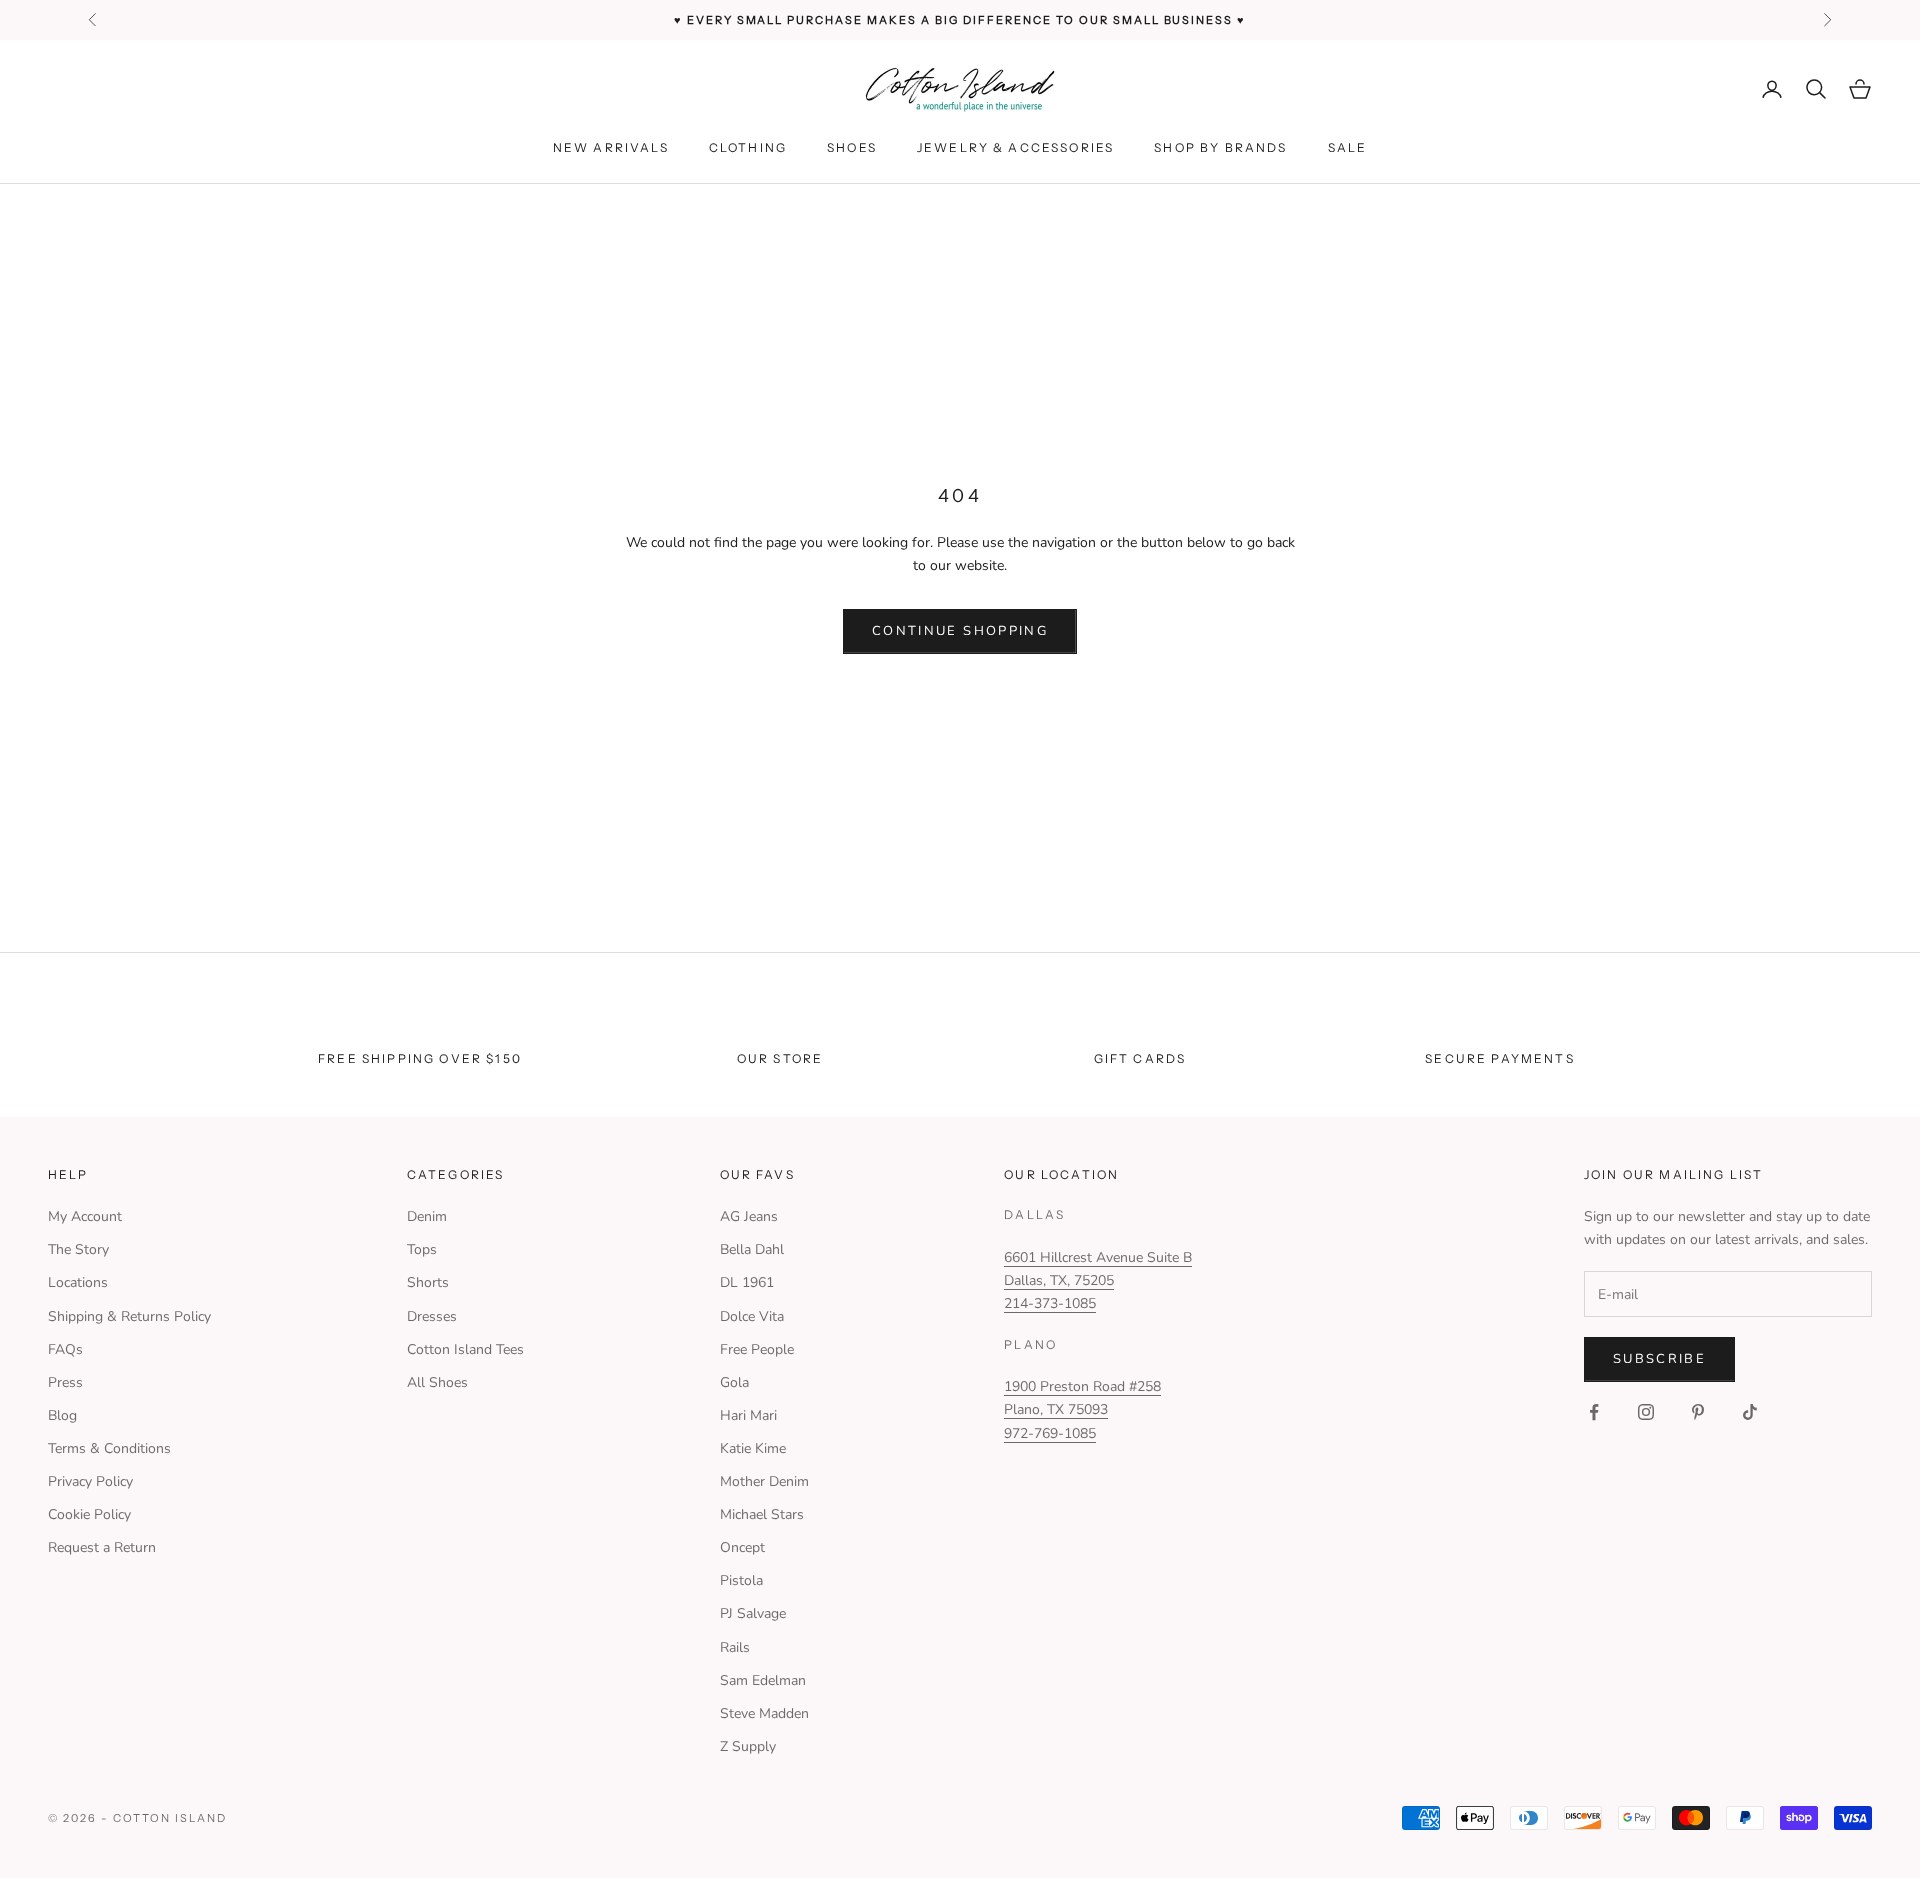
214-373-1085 (1050, 1303)
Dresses (432, 1316)
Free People (757, 1349)
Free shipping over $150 (420, 1058)
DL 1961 (747, 1282)
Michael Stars (762, 1514)
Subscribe (1659, 1359)
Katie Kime (753, 1448)
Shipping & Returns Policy (129, 1316)
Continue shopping (960, 631)
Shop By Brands (1220, 147)
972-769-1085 (1050, 1433)
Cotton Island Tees (465, 1349)
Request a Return (102, 1547)
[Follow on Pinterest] (1698, 1412)
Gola (734, 1382)
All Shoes (437, 1382)
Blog (62, 1415)
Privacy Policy (90, 1481)
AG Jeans (749, 1216)
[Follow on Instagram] (1646, 1412)
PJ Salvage (753, 1613)
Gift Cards (1140, 1058)
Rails (735, 1647)
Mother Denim (764, 1481)
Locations (78, 1282)
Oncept (742, 1547)
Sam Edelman (763, 1680)
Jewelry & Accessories (1015, 147)
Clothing (748, 147)
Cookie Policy (89, 1514)
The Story (78, 1249)
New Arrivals (611, 147)
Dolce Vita (752, 1316)
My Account (85, 1216)
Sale (1348, 147)
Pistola (741, 1580)
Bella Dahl (752, 1249)
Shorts (428, 1282)
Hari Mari (748, 1415)
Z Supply (748, 1746)
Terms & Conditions (109, 1448)
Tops (422, 1249)
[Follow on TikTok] (1750, 1412)
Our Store (780, 1058)
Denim (427, 1216)
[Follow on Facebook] (1594, 1412)
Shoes (852, 147)
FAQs (65, 1349)
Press (65, 1382)
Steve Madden (764, 1713)
